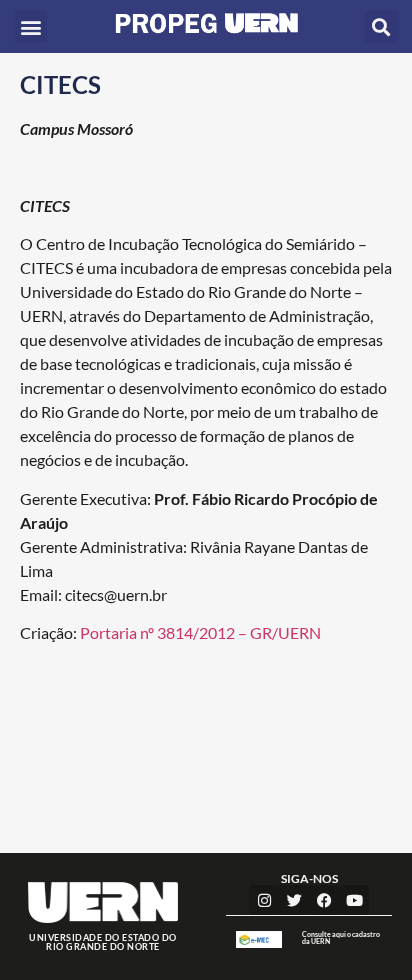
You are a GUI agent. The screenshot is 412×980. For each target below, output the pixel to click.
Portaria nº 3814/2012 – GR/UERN (200, 632)
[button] (30, 26)
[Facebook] (324, 900)
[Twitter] (294, 900)
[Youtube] (354, 900)
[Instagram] (264, 900)
